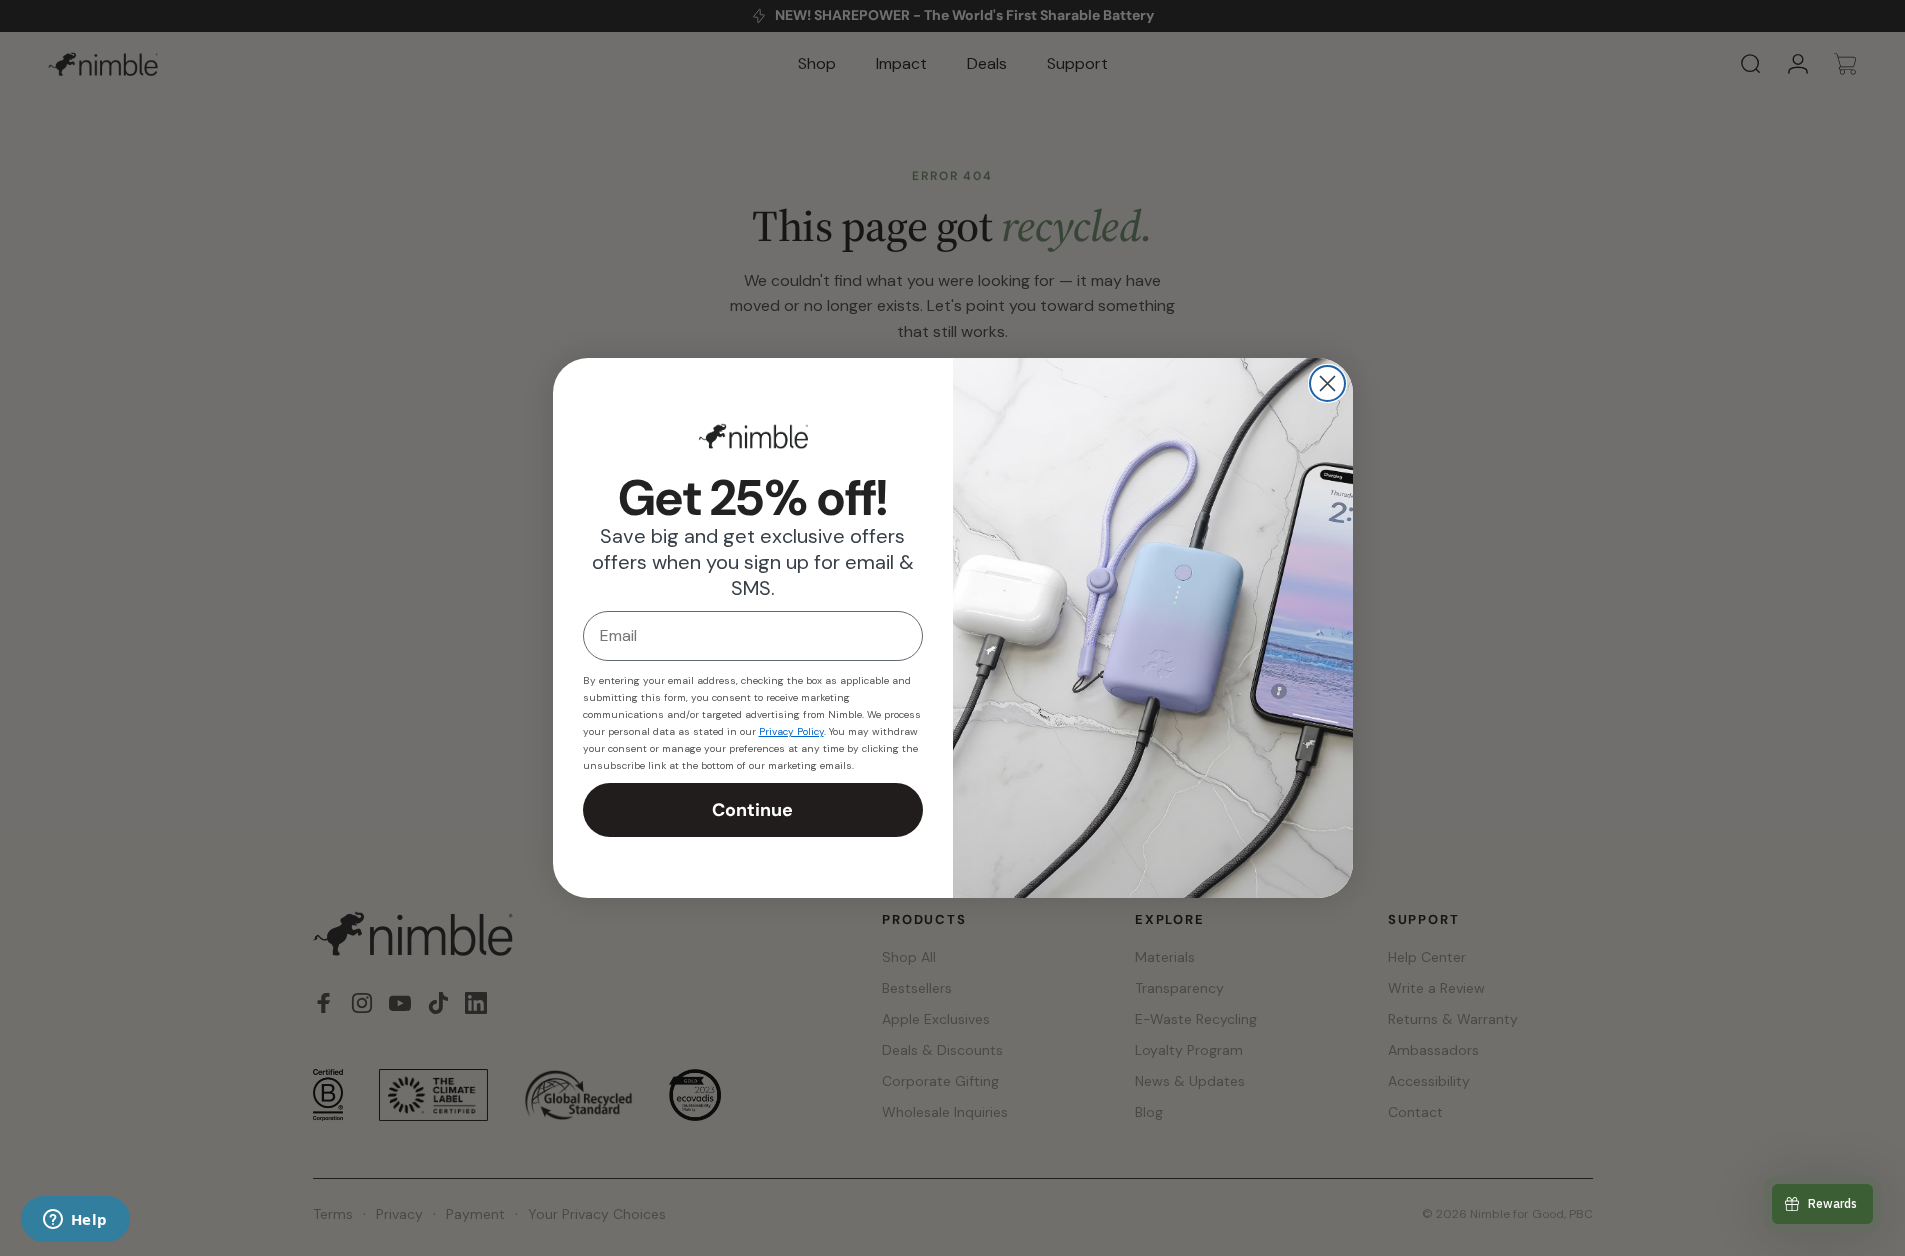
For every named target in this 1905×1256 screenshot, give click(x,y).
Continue (752, 810)
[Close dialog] (1327, 383)
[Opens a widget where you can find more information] (75, 1221)
